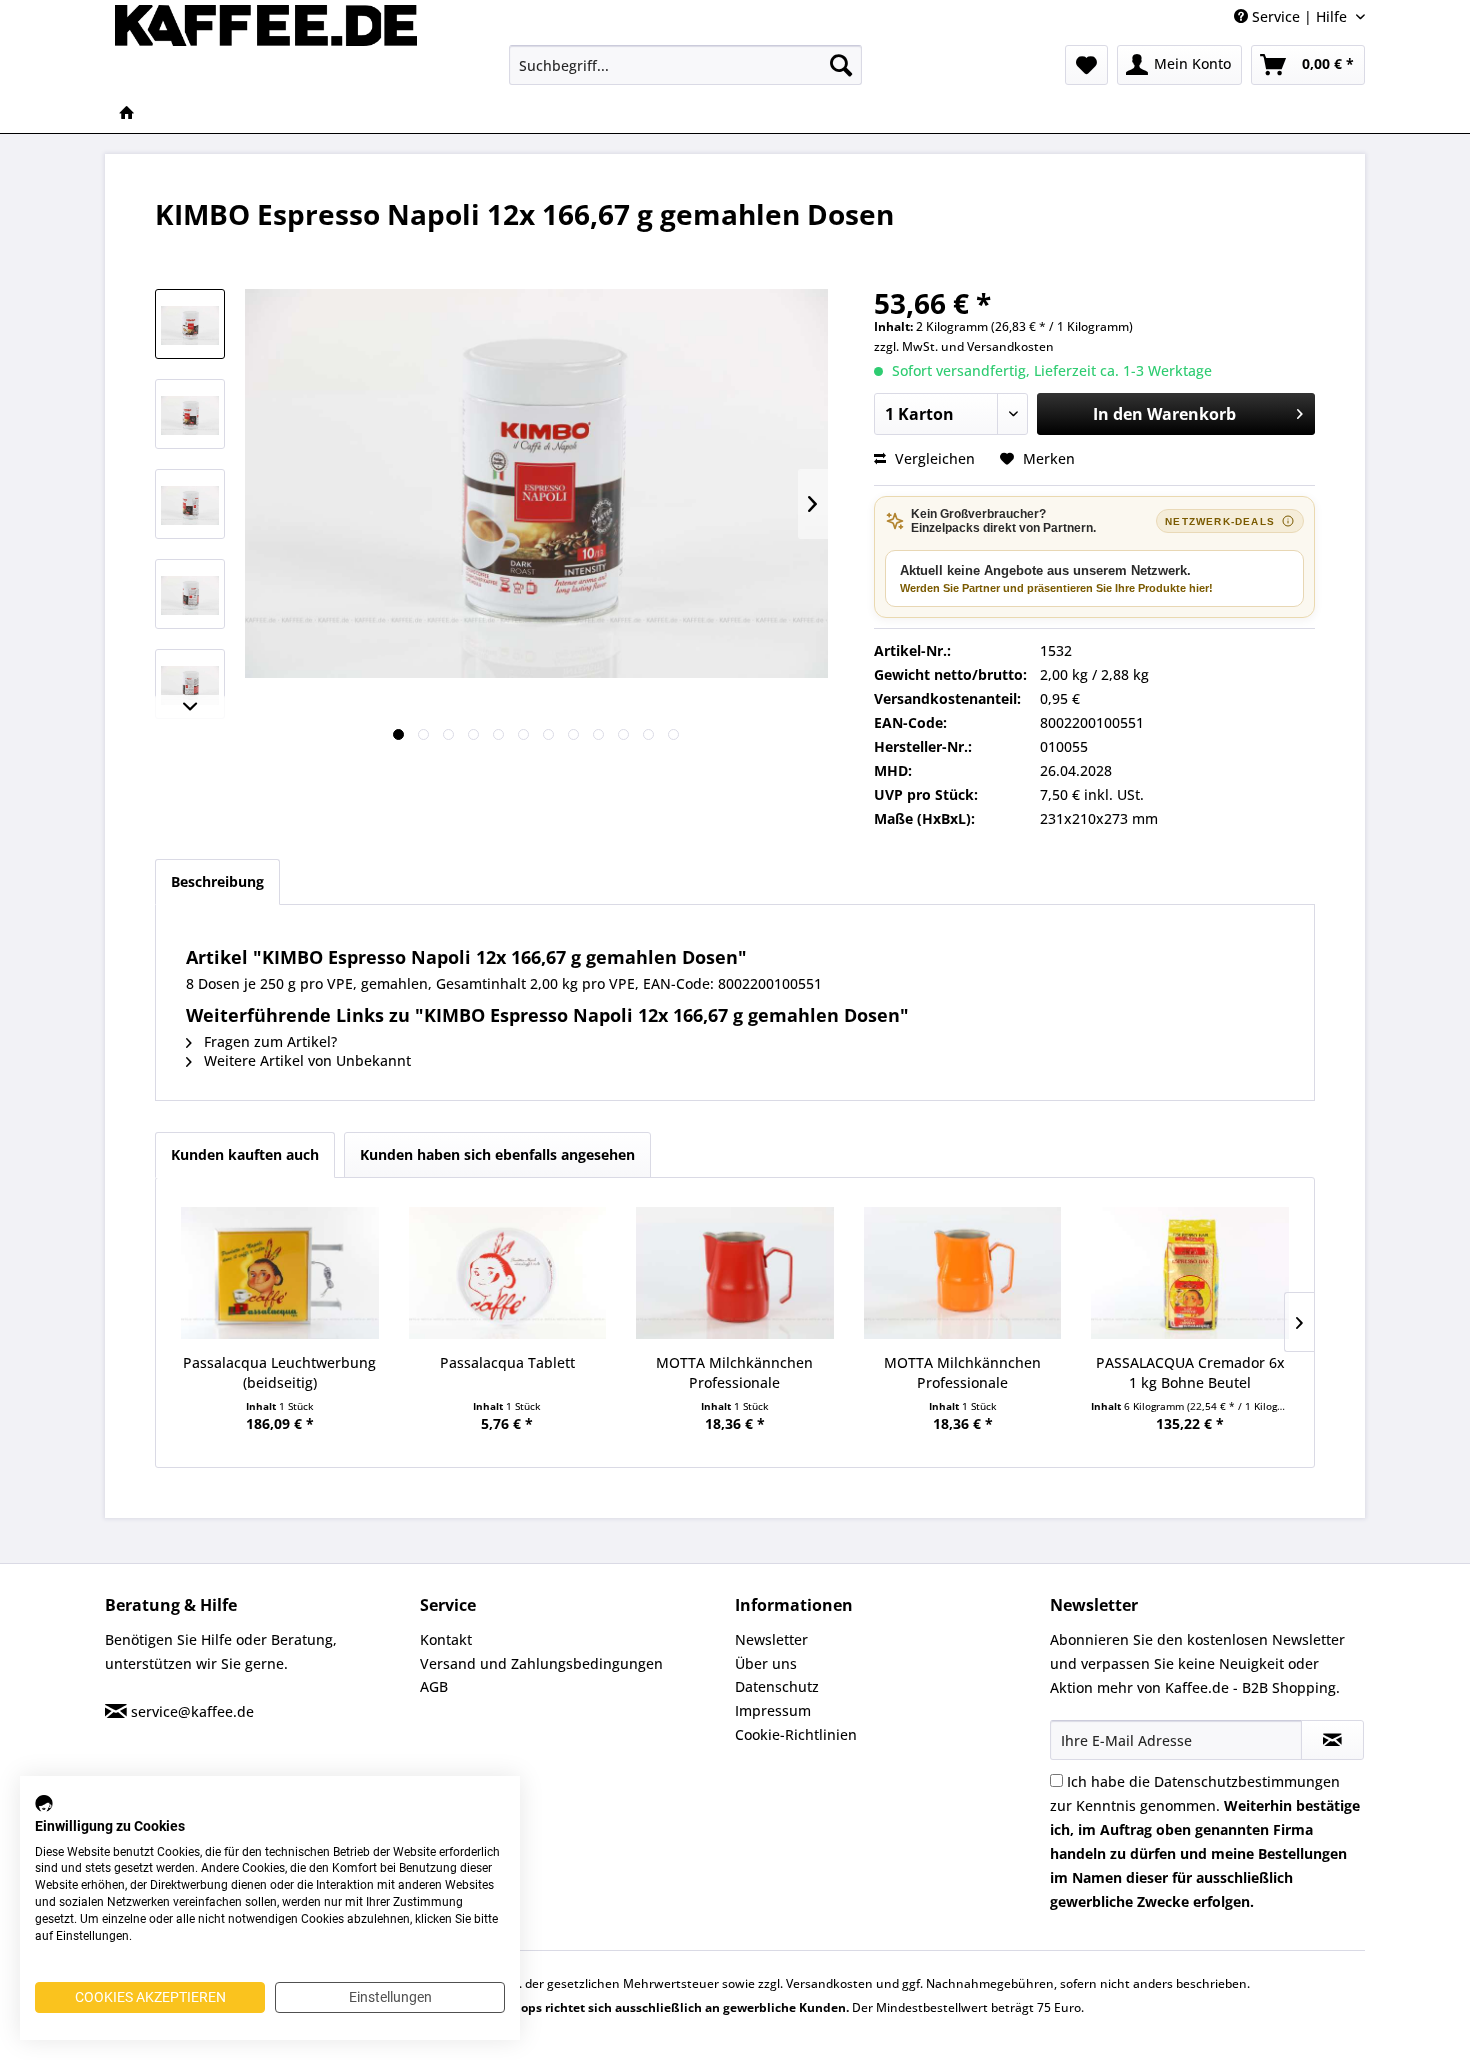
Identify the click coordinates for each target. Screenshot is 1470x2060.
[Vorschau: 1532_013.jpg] (190, 684)
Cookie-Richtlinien (796, 1734)
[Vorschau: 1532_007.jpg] (190, 504)
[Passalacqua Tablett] (508, 1273)
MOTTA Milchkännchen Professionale (734, 1372)
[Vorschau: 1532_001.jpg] (190, 324)
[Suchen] (841, 65)
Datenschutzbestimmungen (1247, 1781)
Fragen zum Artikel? (268, 1041)
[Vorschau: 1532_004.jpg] (190, 414)
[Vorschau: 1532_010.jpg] (190, 594)
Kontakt (446, 1639)
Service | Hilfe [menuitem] (1299, 16)
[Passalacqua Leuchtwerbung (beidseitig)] (280, 1273)
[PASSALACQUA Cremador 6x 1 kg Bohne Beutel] (1190, 1273)
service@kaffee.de (192, 1711)
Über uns (766, 1663)
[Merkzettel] (1086, 65)
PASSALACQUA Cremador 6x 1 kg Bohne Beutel (1190, 1372)
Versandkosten (1010, 346)
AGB (434, 1686)
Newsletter (771, 1639)
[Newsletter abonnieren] (1332, 1740)
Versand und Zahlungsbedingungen (541, 1663)
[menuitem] (685, 65)
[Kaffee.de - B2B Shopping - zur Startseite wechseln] (266, 45)
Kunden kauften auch (245, 1154)
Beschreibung (217, 881)
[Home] (127, 114)
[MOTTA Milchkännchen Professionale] (735, 1273)
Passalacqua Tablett (507, 1362)
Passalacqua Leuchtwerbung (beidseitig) (279, 1372)
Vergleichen (933, 458)
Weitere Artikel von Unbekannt (305, 1060)
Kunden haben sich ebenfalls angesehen (497, 1154)
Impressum (773, 1710)
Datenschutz (777, 1686)
